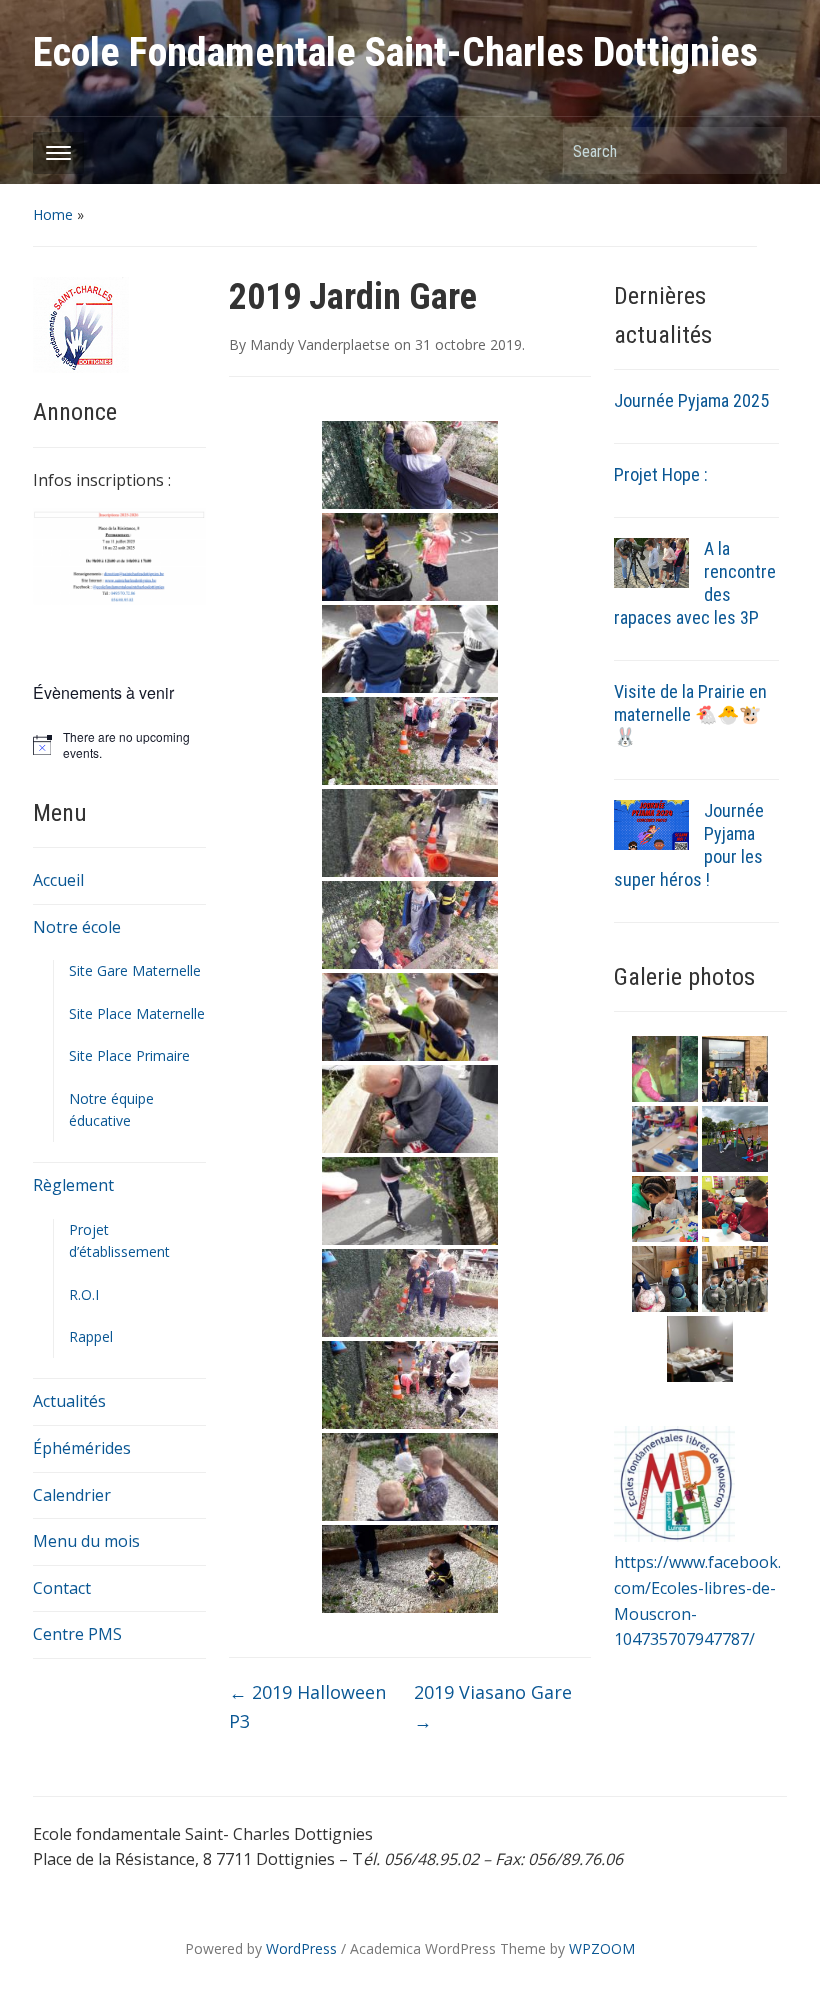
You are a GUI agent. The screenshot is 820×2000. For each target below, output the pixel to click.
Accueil (58, 880)
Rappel (91, 1336)
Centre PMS (77, 1634)
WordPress (301, 1948)
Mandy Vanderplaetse (320, 344)
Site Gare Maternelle (135, 970)
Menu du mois (86, 1541)
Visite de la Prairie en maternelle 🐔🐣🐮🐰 (690, 714)
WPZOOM (602, 1948)
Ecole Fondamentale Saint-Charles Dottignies (395, 52)
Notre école (77, 927)
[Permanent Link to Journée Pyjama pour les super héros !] (651, 824)
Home (53, 214)
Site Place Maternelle (137, 1013)
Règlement (73, 1185)
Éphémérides (82, 1448)
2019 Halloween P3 (307, 1706)
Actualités (69, 1401)
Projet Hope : (661, 474)
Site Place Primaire (129, 1055)
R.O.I (84, 1294)
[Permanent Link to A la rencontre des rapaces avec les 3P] (651, 561)
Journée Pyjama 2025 (691, 400)
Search (762, 150)
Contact (62, 1588)
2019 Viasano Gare (493, 1706)
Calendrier (72, 1495)
